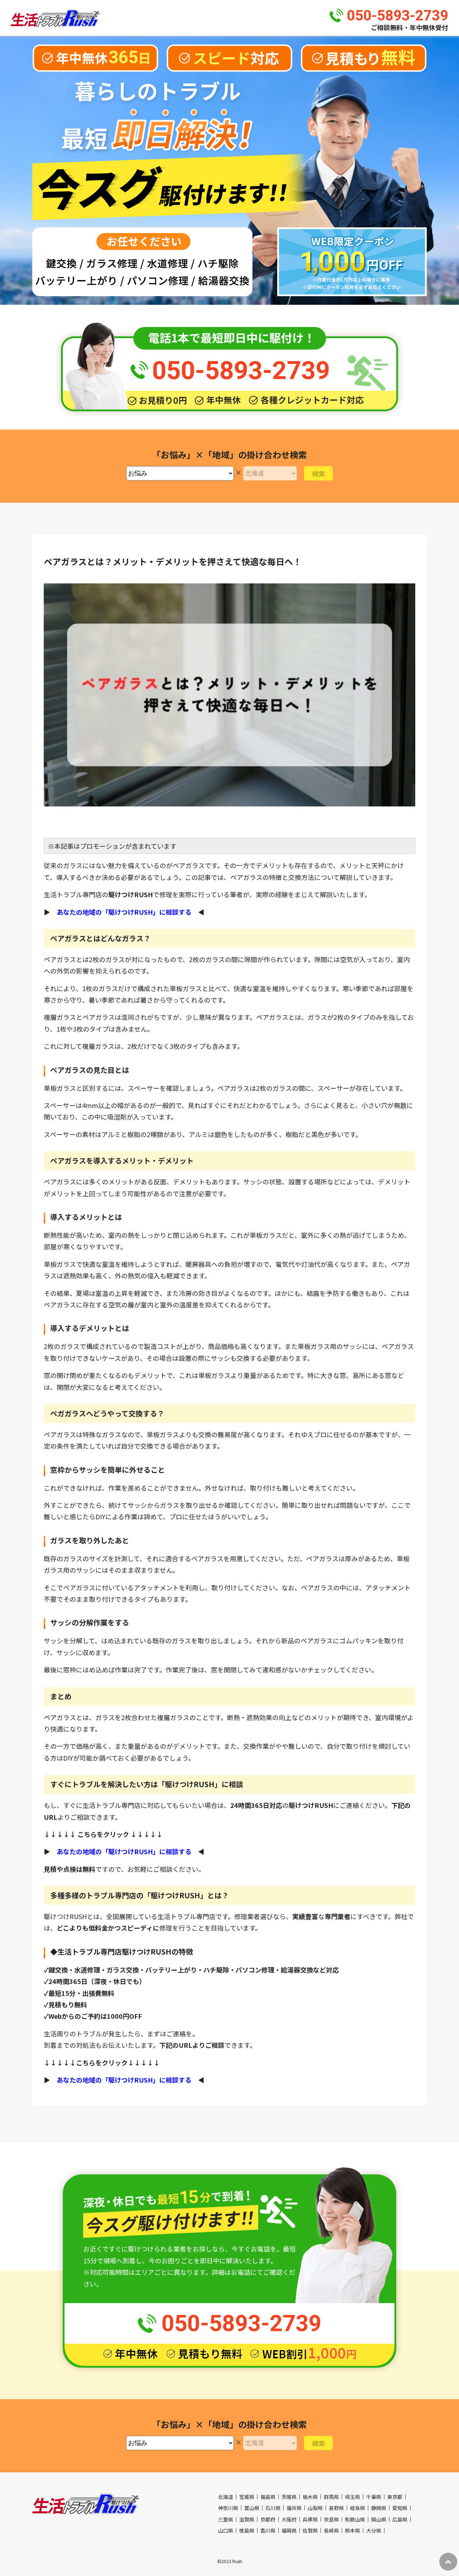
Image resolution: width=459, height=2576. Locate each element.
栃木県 (310, 2497)
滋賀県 (247, 2519)
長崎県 (331, 2530)
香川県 (268, 2530)
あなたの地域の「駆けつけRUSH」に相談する (124, 912)
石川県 (273, 2508)
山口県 (226, 2530)
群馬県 (331, 2497)
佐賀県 (310, 2530)
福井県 (294, 2508)
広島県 (400, 2519)
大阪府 (289, 2519)
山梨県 (315, 2508)
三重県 (226, 2519)
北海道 (226, 2497)
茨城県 (289, 2497)
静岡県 (379, 2508)
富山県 (252, 2508)
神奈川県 (228, 2508)
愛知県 (400, 2508)
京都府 (268, 2519)
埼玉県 (352, 2497)
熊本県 (352, 2530)
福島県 (268, 2497)
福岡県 (289, 2530)
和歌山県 (355, 2519)
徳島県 (247, 2530)
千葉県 (374, 2497)
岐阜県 (358, 2508)
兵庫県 (310, 2519)
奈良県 (331, 2519)
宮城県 (247, 2497)
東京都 (395, 2497)
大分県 (374, 2530)
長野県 (336, 2508)
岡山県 (379, 2519)
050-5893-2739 (398, 16)
